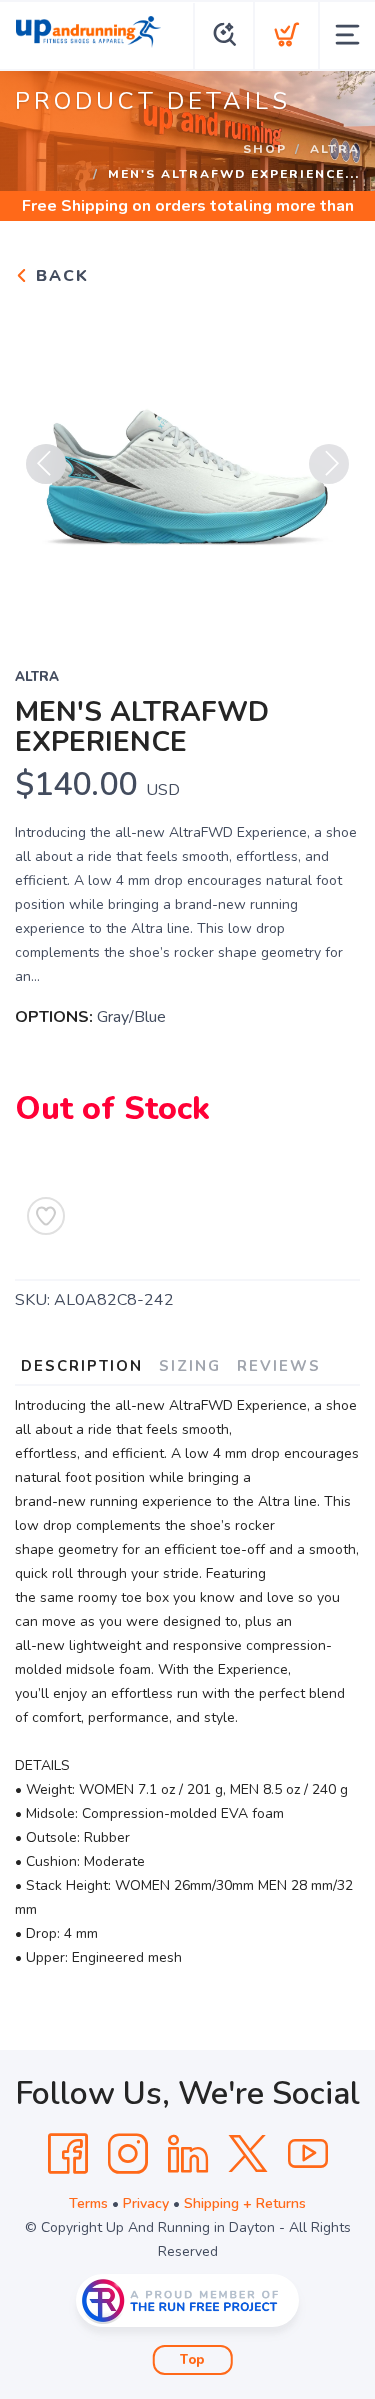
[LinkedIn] (188, 2154)
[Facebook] (68, 2154)
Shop (265, 149)
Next (329, 464)
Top (192, 2360)
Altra (335, 149)
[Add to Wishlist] (46, 1216)
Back (59, 276)
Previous (46, 464)
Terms (88, 2203)
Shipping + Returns (245, 2203)
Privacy (146, 2203)
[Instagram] (128, 2154)
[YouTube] (308, 2154)
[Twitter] (248, 2154)
